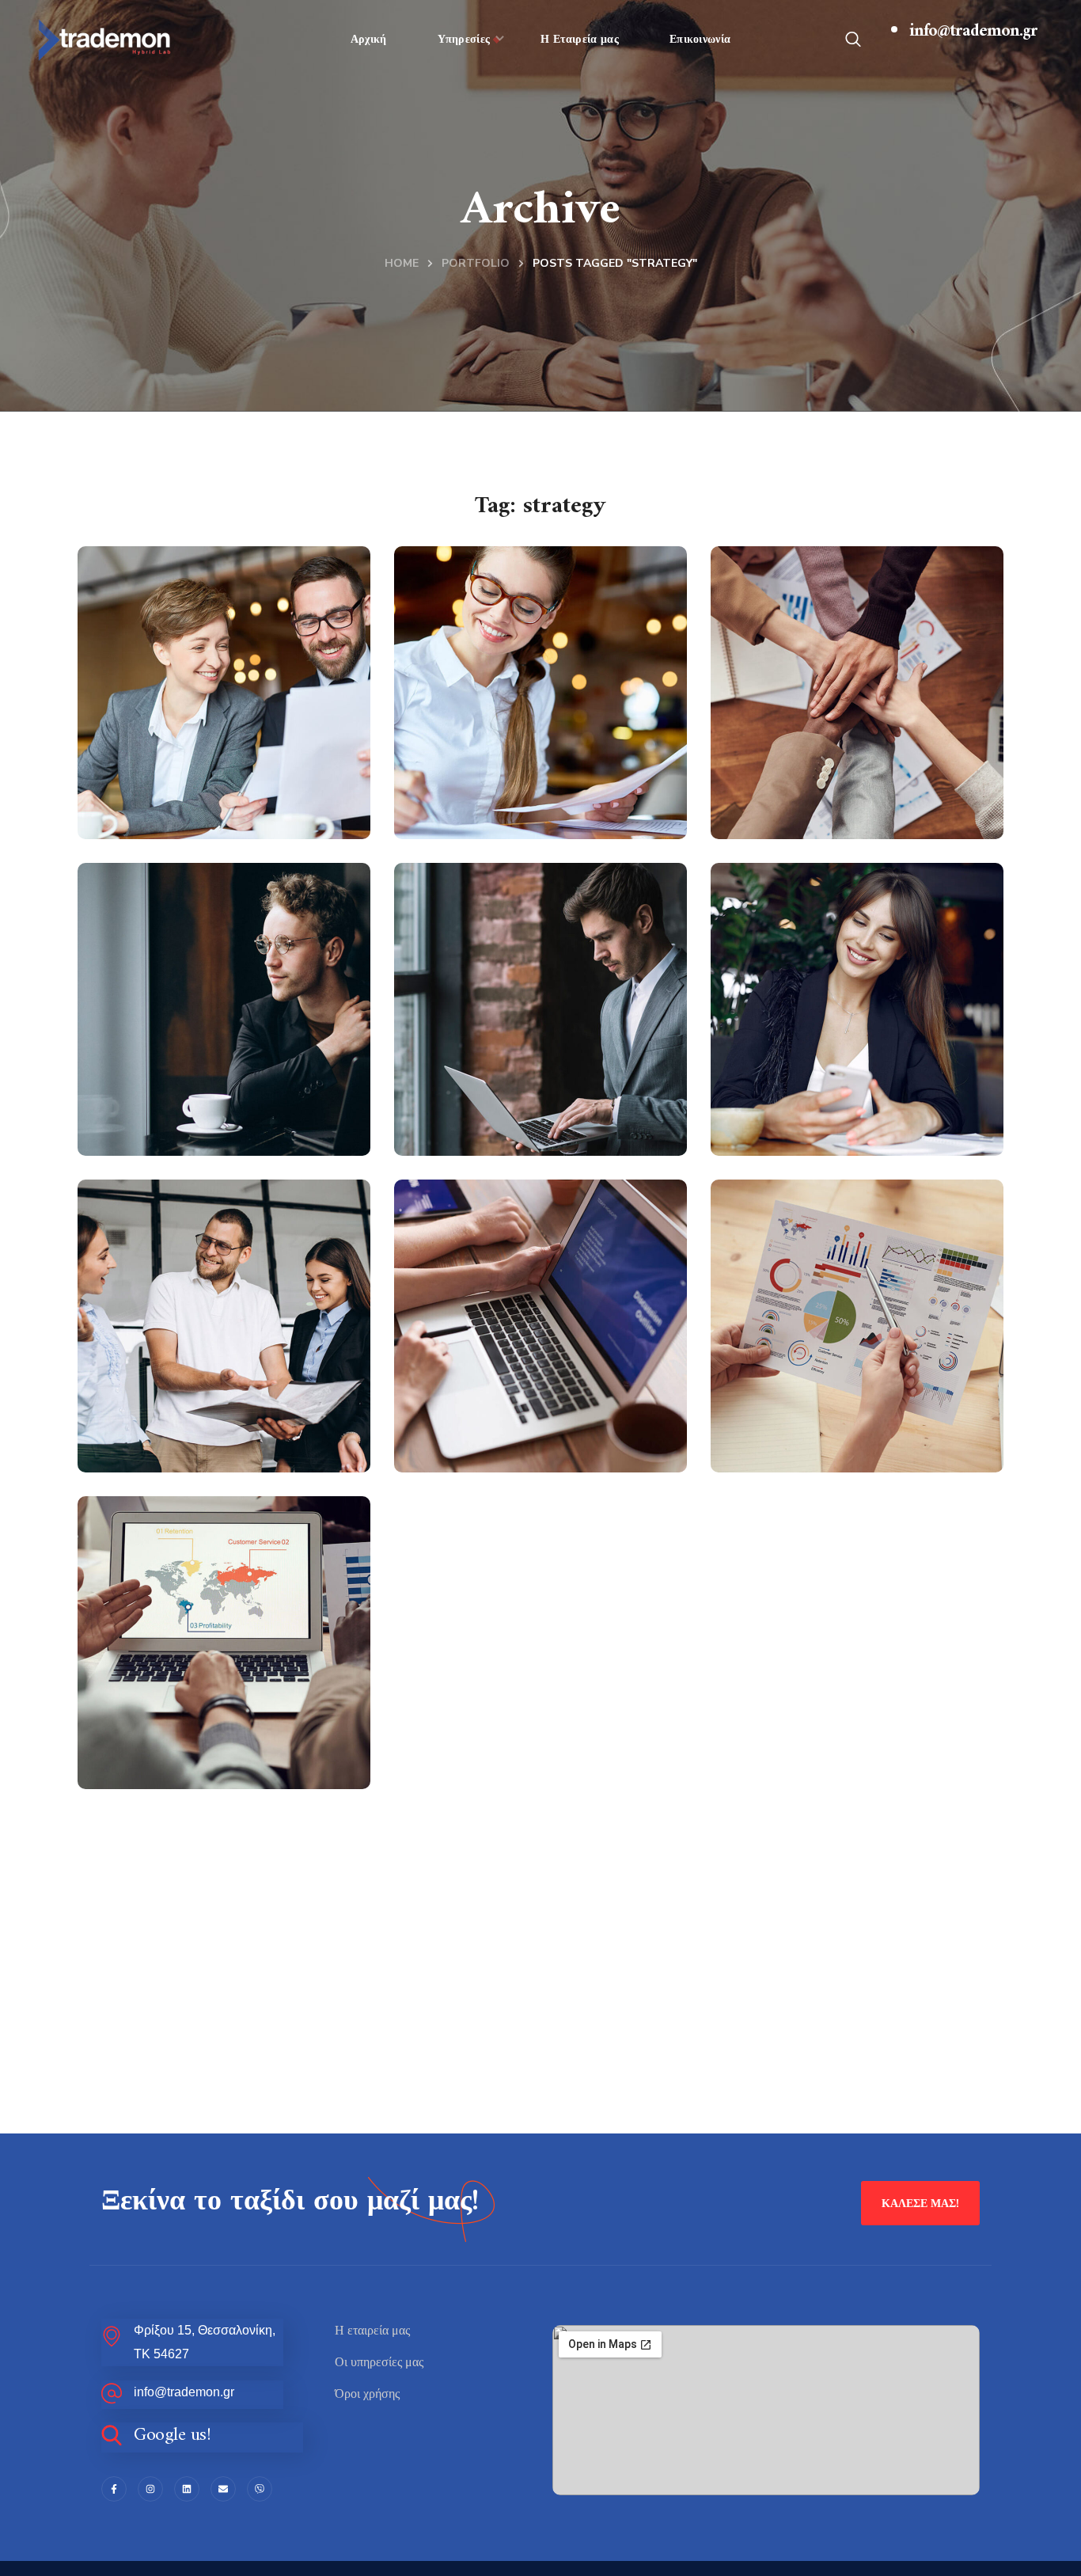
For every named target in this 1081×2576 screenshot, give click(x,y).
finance (150, 826)
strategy (850, 826)
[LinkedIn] (187, 2489)
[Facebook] (114, 2489)
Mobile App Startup (852, 1106)
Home (402, 263)
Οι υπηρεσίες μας (379, 2362)
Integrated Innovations (178, 1090)
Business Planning (843, 1422)
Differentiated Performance (823, 773)
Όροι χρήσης (367, 2394)
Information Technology (497, 1090)
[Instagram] (150, 2489)
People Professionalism (199, 1406)
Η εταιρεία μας (372, 2331)
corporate (479, 1143)
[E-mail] (223, 2489)
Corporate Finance (529, 789)
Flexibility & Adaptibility (183, 773)
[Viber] (260, 2489)
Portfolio (476, 263)
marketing (220, 826)
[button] (853, 40)
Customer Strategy (530, 1422)
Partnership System (218, 1739)
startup (550, 826)
